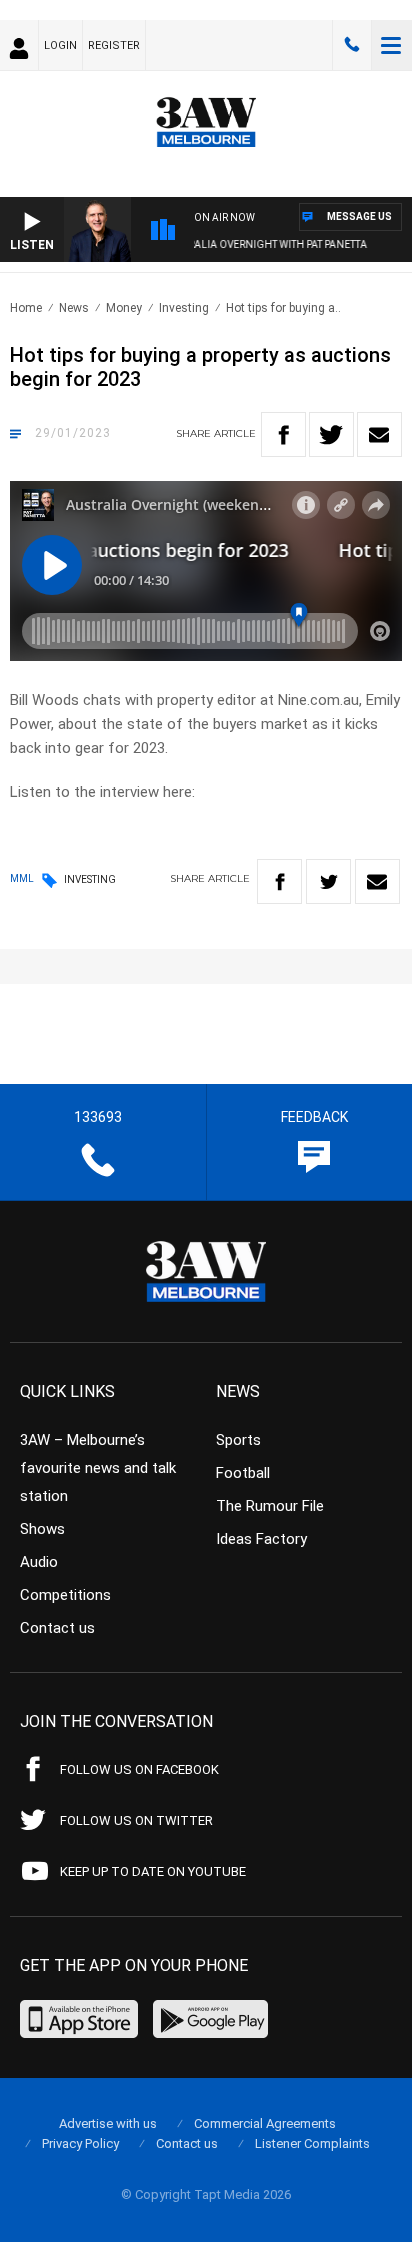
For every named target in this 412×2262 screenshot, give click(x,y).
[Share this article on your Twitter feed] (331, 434)
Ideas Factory (261, 1539)
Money (124, 308)
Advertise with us (108, 2123)
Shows (42, 1529)
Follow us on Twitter (136, 1820)
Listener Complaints (312, 2143)
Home (26, 308)
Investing (184, 308)
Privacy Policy (80, 2143)
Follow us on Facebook (139, 1769)
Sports (238, 1440)
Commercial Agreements (265, 2123)
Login (60, 45)
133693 (352, 45)
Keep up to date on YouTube (153, 1871)
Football (243, 1473)
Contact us (57, 1628)
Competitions (65, 1595)
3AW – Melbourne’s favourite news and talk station (98, 1468)
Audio (39, 1562)
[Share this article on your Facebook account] (283, 434)
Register (114, 45)
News (74, 308)
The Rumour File (270, 1506)
